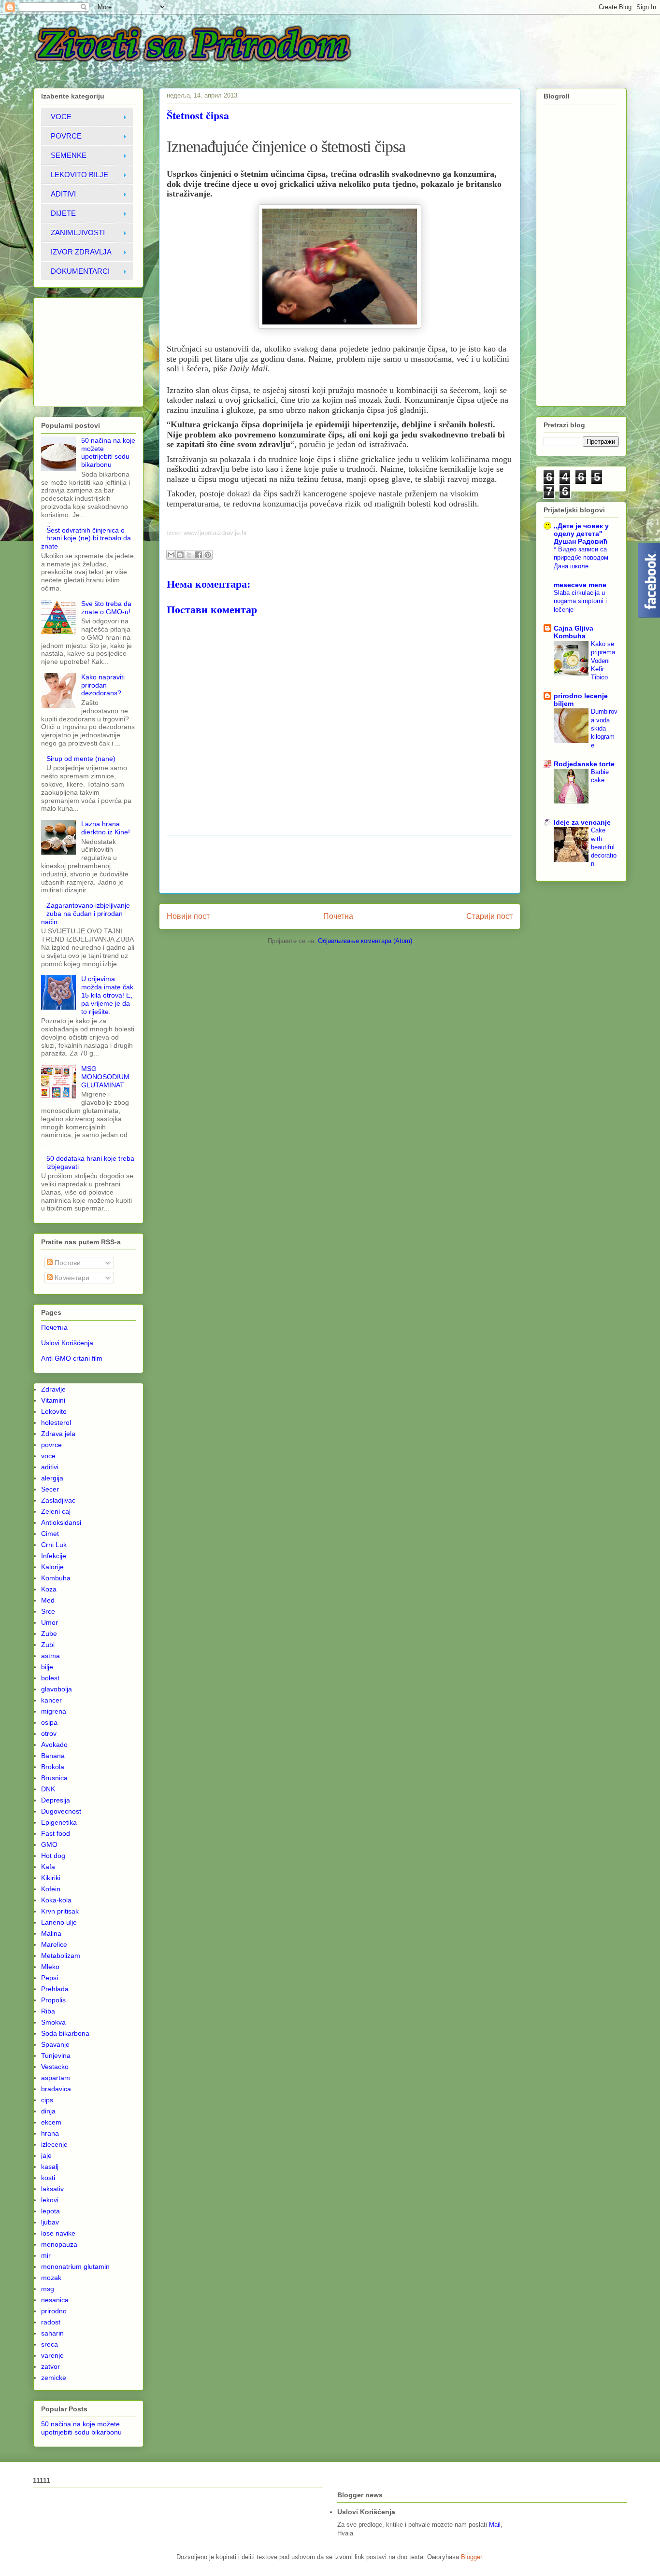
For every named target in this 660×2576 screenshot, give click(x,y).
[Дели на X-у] (189, 555)
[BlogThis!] (180, 555)
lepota (50, 2211)
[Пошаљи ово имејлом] (171, 555)
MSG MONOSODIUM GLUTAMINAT (105, 1077)
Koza (49, 1589)
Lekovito (54, 1411)
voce (48, 1456)
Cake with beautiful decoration (604, 847)
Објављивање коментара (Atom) (365, 941)
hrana (50, 2133)
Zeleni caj (56, 1511)
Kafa (48, 1867)
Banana (53, 1756)
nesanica (55, 2300)
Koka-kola (56, 1900)
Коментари (71, 1278)
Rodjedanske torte (584, 764)
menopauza (59, 2244)
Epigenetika (59, 1822)
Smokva (53, 2022)
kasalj (50, 2167)
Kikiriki (51, 1878)
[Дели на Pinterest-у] (208, 555)
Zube (49, 1633)
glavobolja (57, 1689)
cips (47, 2100)
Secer (50, 1489)
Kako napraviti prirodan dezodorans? (103, 685)
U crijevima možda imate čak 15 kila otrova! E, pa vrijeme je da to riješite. (107, 995)
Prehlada (55, 1989)
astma (50, 1656)
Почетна (338, 916)
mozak (51, 2278)
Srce (48, 1611)
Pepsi (50, 1978)
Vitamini (53, 1400)
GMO (49, 1844)
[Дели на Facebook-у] (199, 555)
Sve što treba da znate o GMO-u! (106, 608)
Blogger (471, 2557)
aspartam (56, 2078)
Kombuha (56, 1578)
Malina (51, 1933)
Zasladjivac (58, 1500)
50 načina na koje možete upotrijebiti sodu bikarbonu (108, 452)
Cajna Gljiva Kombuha (574, 632)
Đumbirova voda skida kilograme (604, 728)
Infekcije (54, 1556)
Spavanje (55, 2044)
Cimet (50, 1534)
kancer (51, 1700)
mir (46, 2255)
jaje (46, 2155)
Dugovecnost (61, 1811)
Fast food (56, 1833)
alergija (52, 1478)
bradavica (56, 2089)
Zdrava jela (58, 1434)
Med (48, 1600)
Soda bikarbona (65, 2033)
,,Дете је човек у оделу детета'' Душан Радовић (581, 534)
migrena (54, 1711)
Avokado (54, 1745)
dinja (48, 2111)
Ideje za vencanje (582, 822)
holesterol (56, 1422)
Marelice (54, 1944)
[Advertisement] (343, 864)
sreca (50, 2344)
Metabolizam (61, 1956)
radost (51, 2322)
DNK (48, 1789)
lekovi (50, 2200)
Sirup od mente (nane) (81, 759)
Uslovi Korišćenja (67, 1343)
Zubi (48, 1645)
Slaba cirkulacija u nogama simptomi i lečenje (580, 601)
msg (48, 2289)
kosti (48, 2178)
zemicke (54, 2378)
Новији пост (188, 916)
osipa (49, 1722)
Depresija (56, 1800)
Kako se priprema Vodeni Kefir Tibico (603, 661)
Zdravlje (53, 1389)
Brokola (53, 1767)
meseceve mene (580, 585)
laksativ (52, 2189)
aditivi (50, 1467)
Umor (50, 1622)
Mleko (50, 1967)
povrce (51, 1445)
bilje (47, 1667)
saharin (52, 2333)
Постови (67, 1263)
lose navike (58, 2233)
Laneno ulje (59, 1922)
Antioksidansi (61, 1522)
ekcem (51, 2122)
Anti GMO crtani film (72, 1358)
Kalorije (52, 1567)
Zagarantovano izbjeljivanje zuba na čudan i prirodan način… (86, 914)
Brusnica (54, 1778)
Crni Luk (54, 1545)
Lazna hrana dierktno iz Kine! (106, 828)
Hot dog (53, 1856)
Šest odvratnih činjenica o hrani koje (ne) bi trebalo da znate (86, 538)
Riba (48, 2011)
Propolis (53, 2000)
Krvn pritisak (60, 1911)
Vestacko (55, 2067)
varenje (52, 2355)
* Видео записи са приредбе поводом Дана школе (581, 558)
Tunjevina (56, 2055)
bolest (50, 1678)
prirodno (54, 2311)
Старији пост (489, 916)
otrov (49, 1733)
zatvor (50, 2366)
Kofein (51, 1889)
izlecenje (54, 2144)
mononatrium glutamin (75, 2266)
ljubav (50, 2222)
